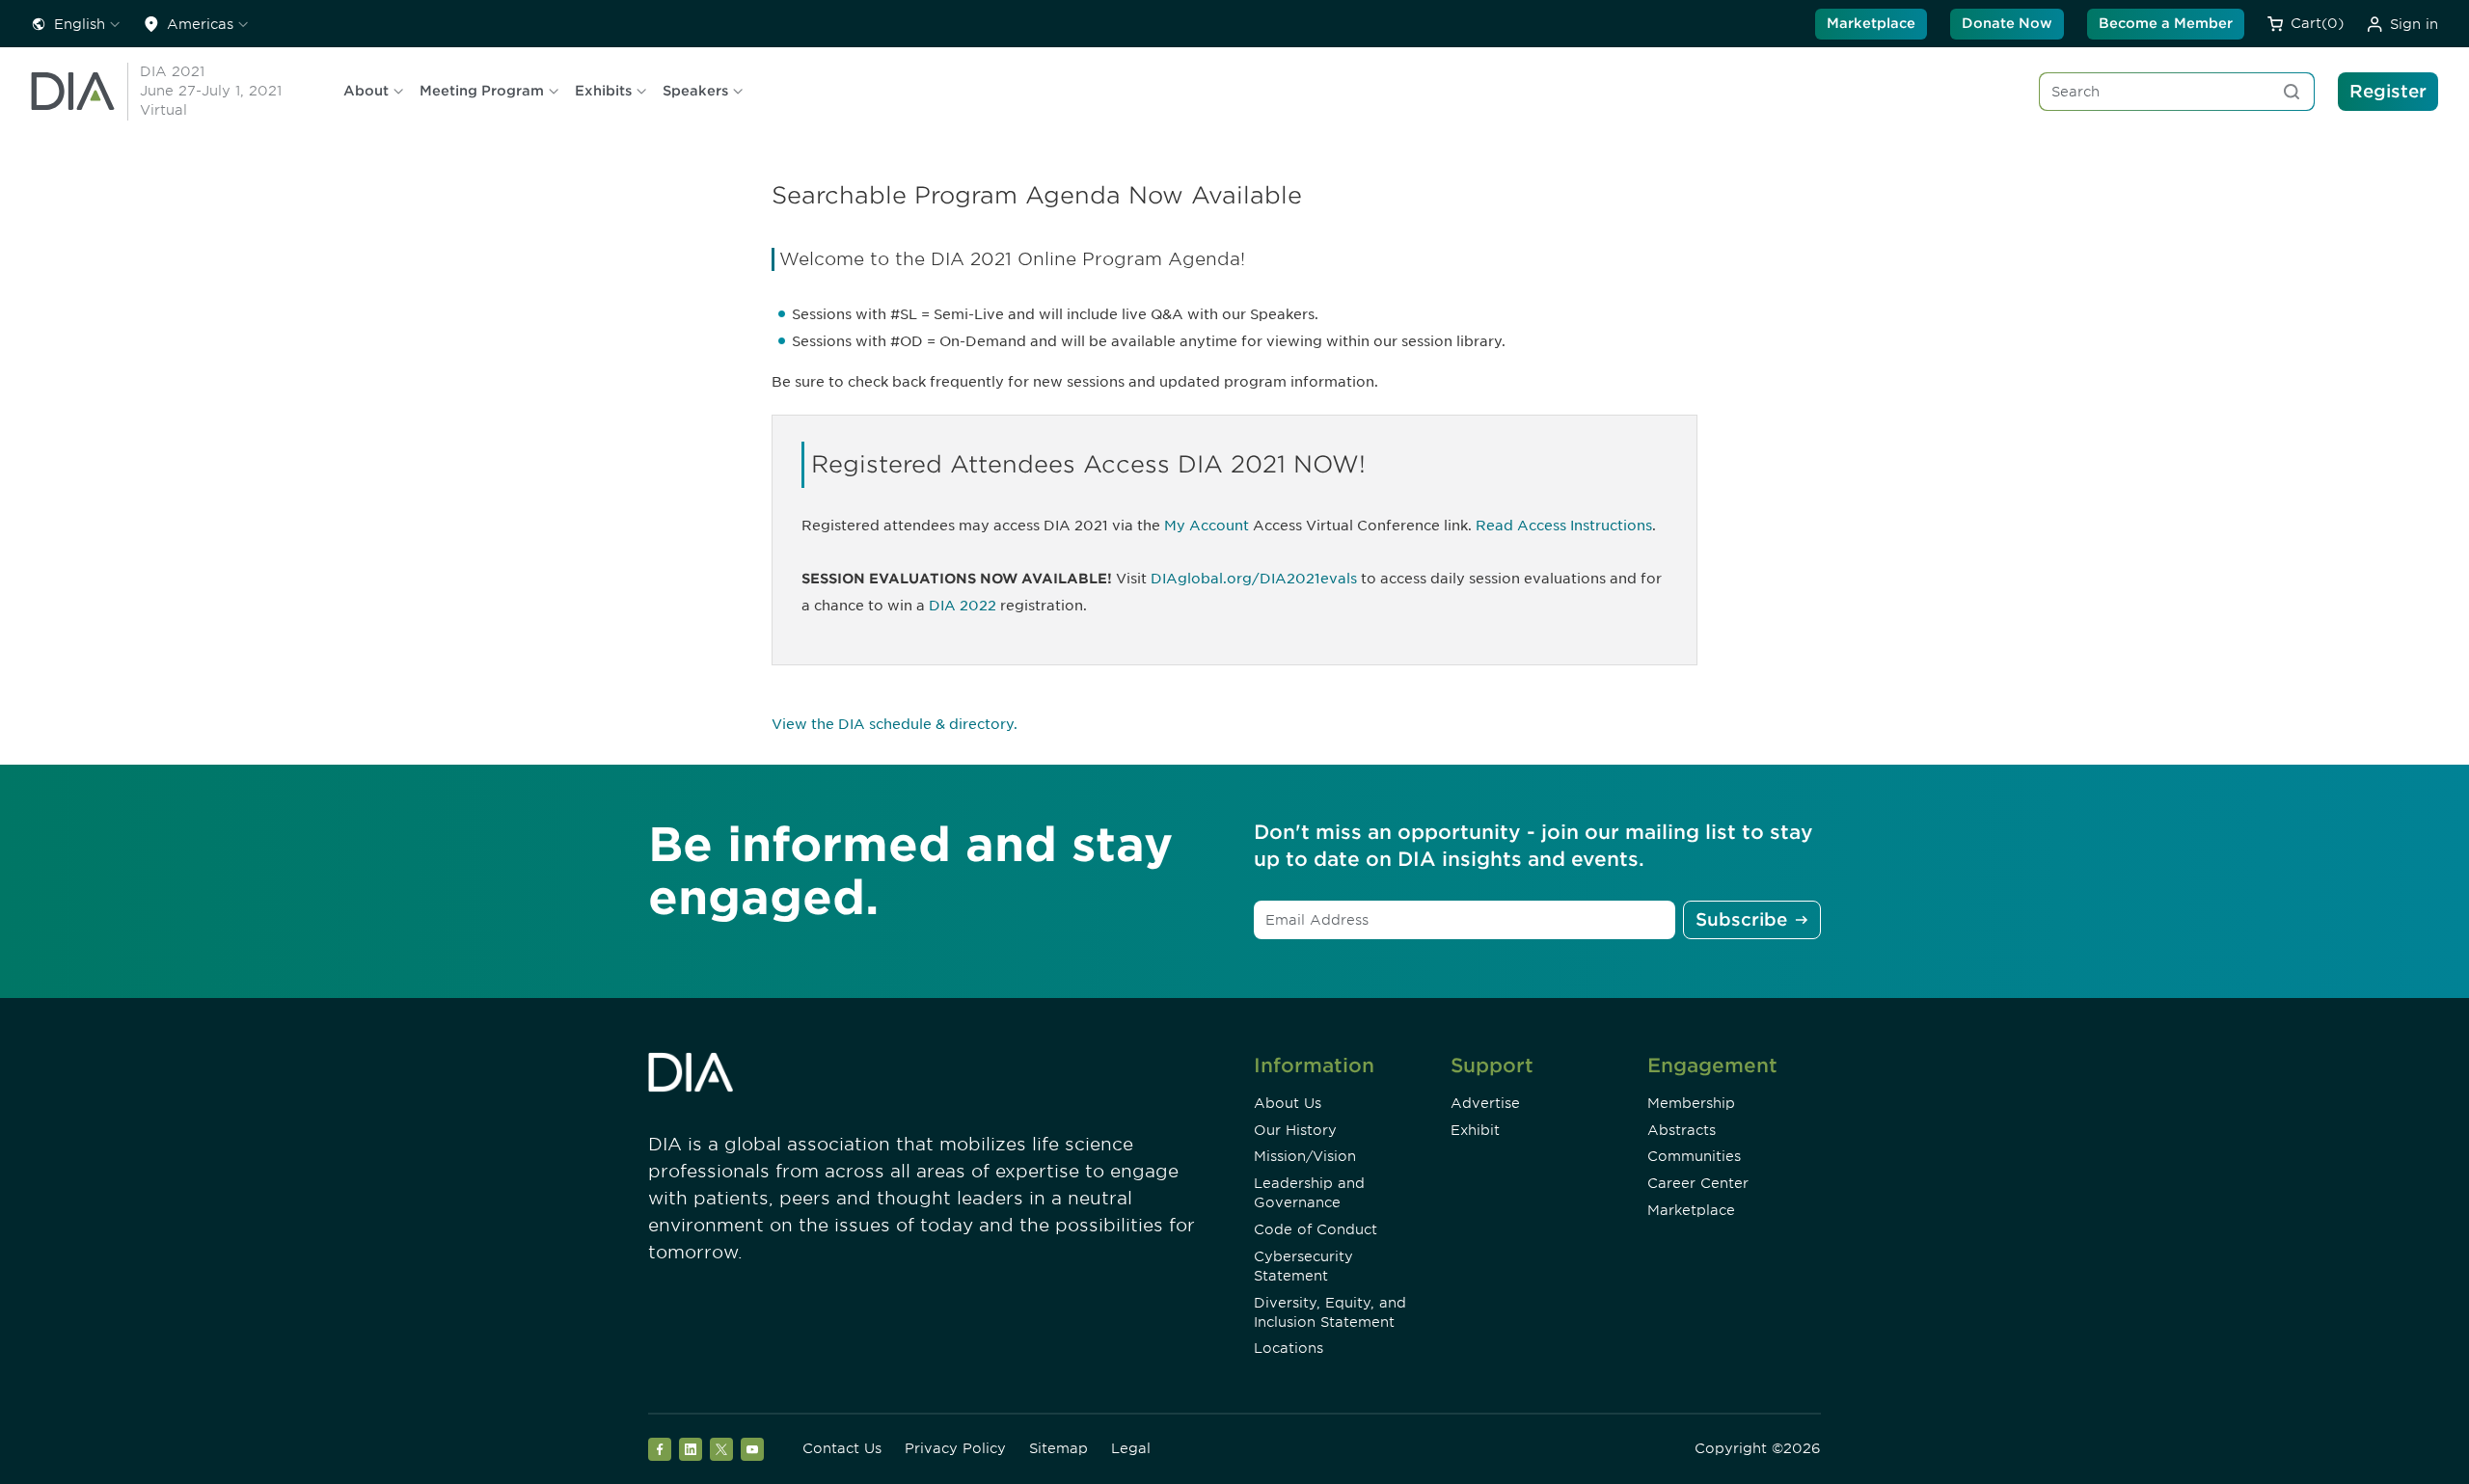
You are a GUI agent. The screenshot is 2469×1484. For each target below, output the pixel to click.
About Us (1288, 1103)
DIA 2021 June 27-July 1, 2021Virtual (211, 91)
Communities (1694, 1156)
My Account (1207, 526)
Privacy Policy (955, 1448)
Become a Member (2166, 23)
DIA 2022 (963, 606)
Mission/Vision (1305, 1156)
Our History (1295, 1130)
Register (2388, 91)
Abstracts (1682, 1130)
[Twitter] (721, 1449)
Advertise (1485, 1103)
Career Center (1698, 1183)
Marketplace (1871, 23)
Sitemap (1058, 1448)
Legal (1131, 1448)
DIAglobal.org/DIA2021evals (1254, 579)
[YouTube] (752, 1449)
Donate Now (2007, 23)
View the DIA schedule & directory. (895, 724)
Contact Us (842, 1448)
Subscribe (1741, 919)
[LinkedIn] (691, 1449)
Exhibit (1475, 1130)
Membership (1691, 1103)
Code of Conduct (1316, 1229)
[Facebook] (660, 1449)
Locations (1289, 1348)
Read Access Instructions (1564, 526)
